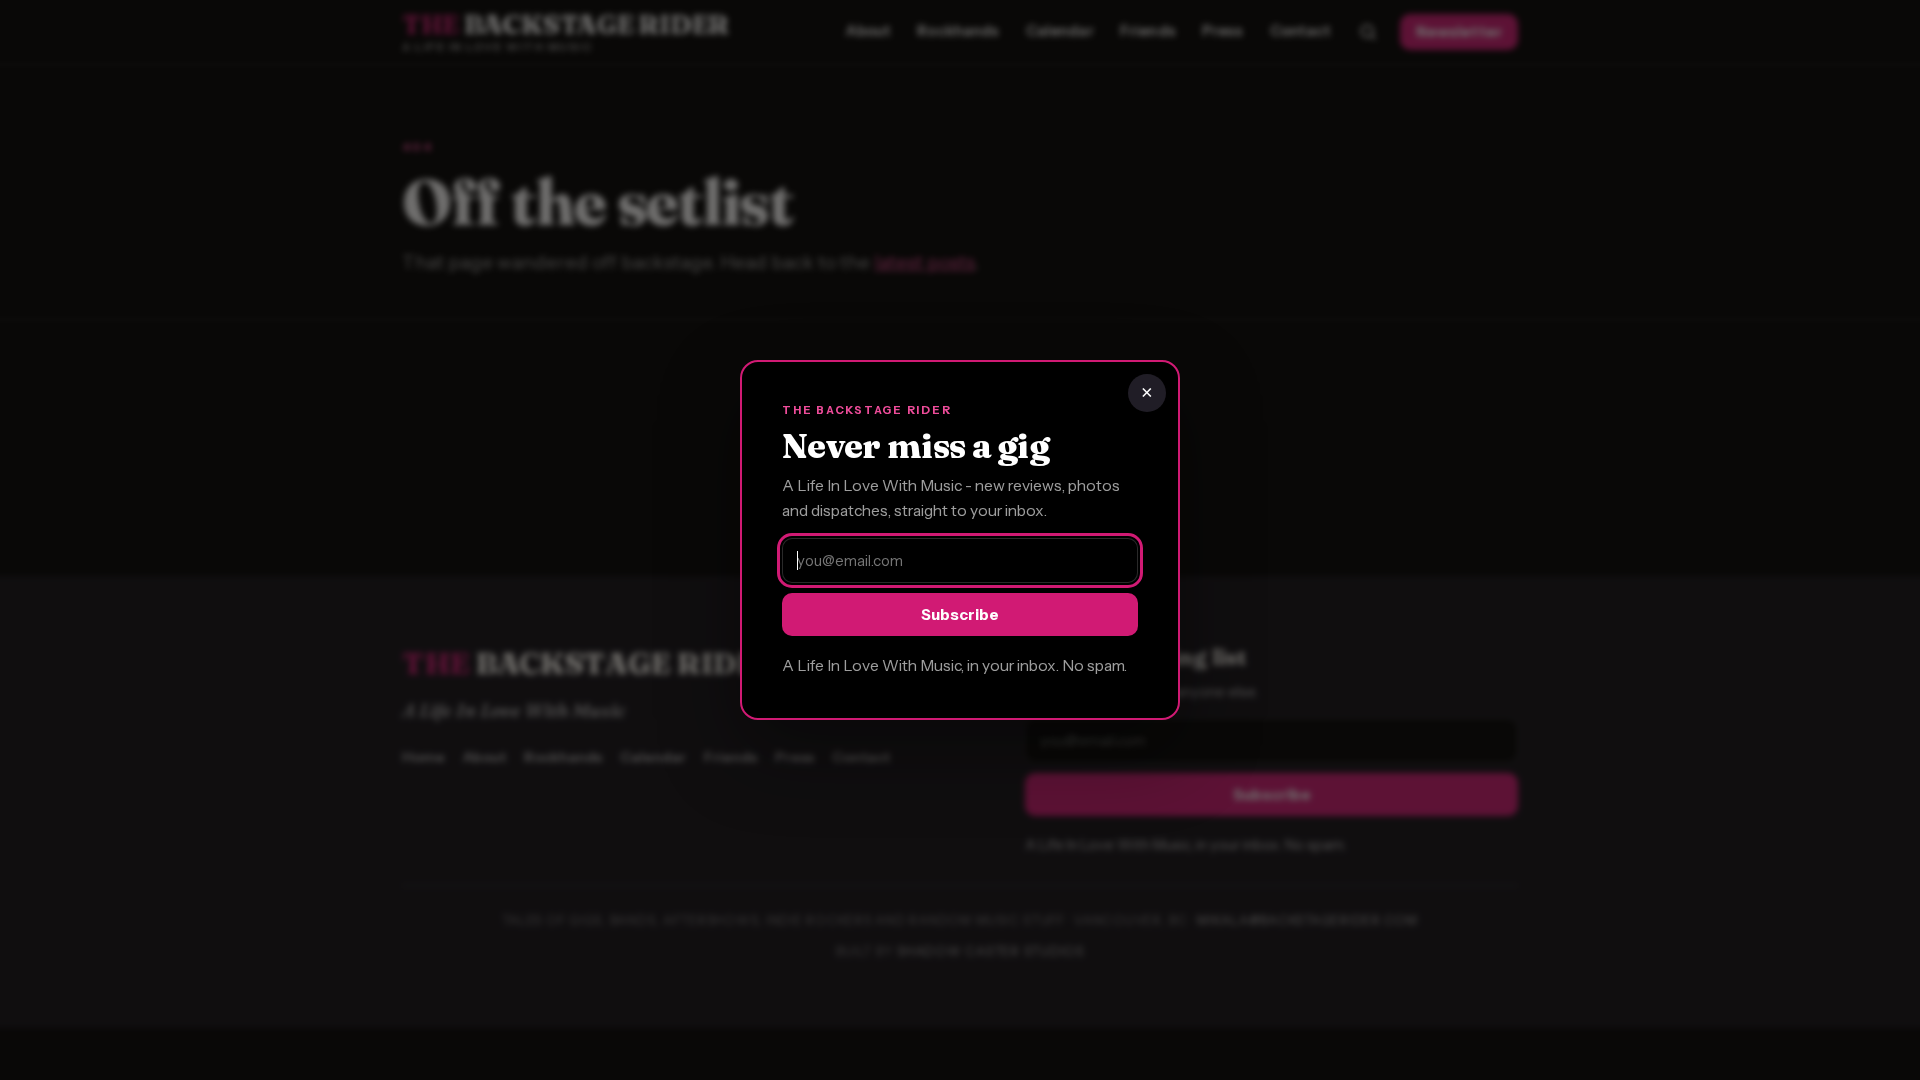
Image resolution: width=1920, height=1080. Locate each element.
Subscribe (960, 614)
